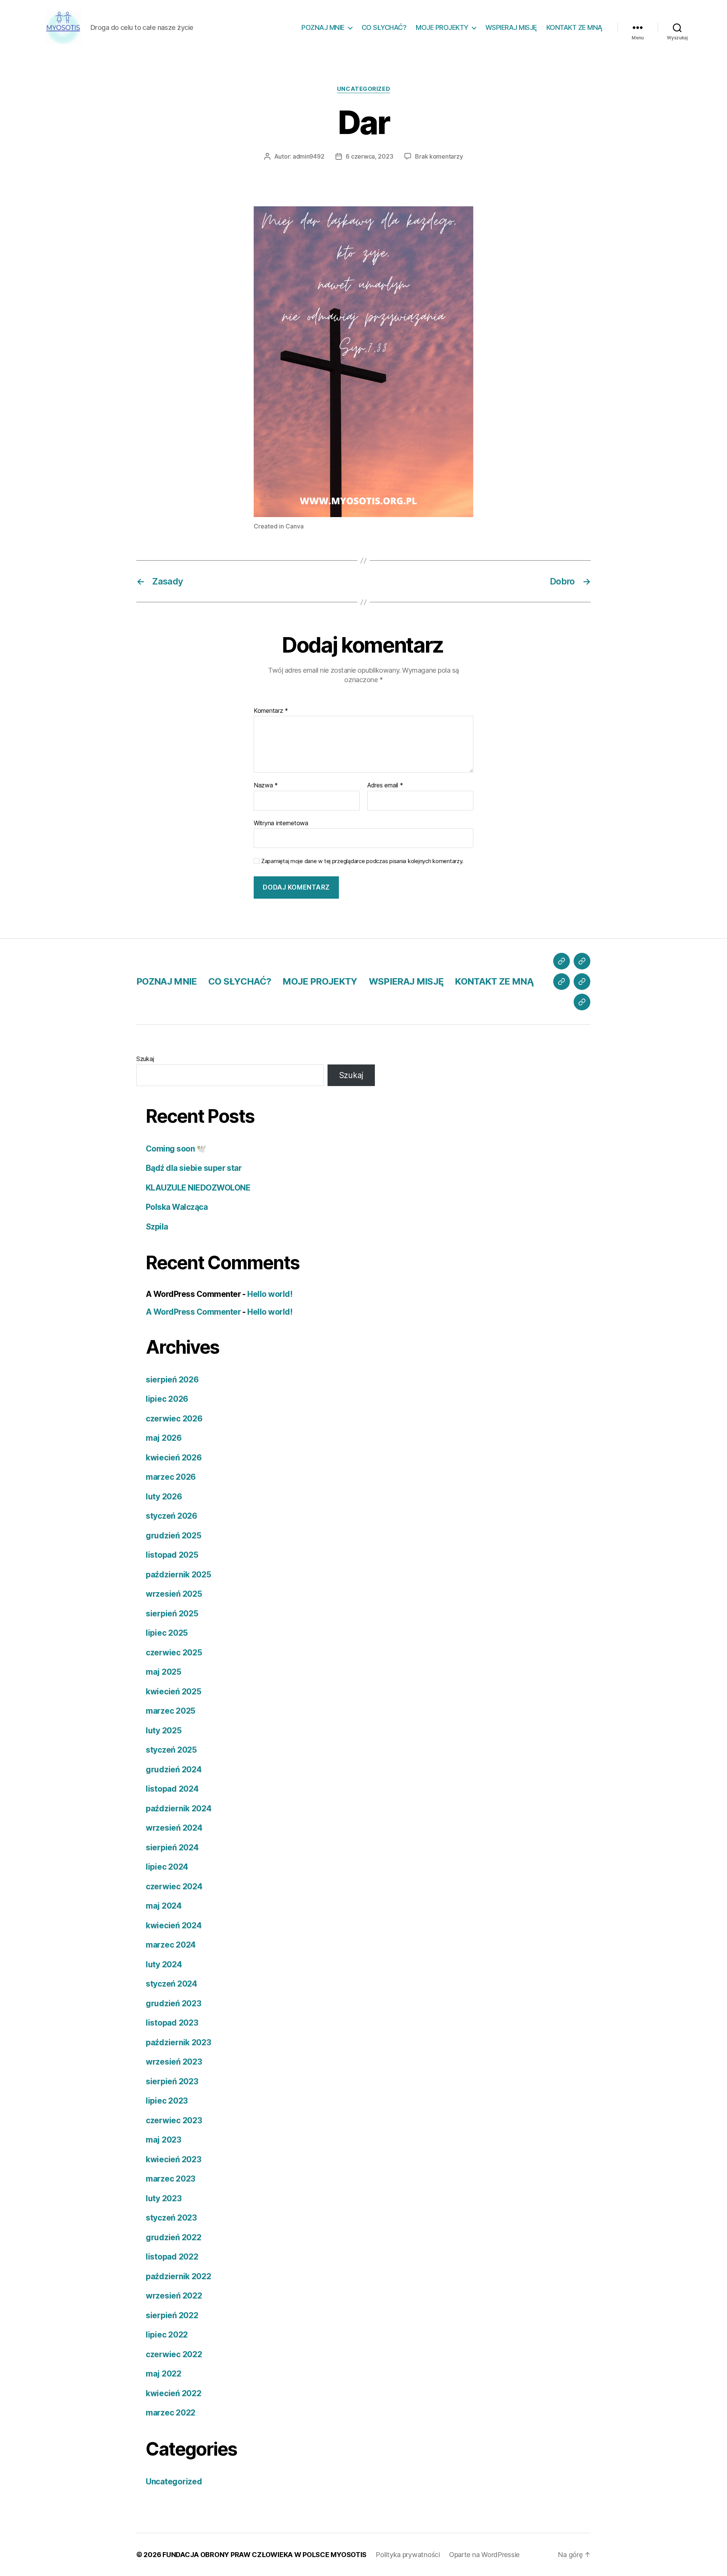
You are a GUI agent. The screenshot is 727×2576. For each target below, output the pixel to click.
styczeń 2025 (171, 1750)
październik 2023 (179, 2042)
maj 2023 (164, 2140)
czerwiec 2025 (174, 1653)
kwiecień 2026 (174, 1458)
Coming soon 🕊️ (176, 1149)
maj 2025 (164, 1672)
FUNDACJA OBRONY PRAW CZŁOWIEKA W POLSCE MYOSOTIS (264, 2555)
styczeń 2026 (172, 1516)
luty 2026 (164, 1497)
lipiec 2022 (167, 2335)
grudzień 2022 (174, 2237)
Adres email (385, 785)
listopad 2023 (172, 2023)
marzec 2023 (171, 2179)
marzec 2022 (171, 2413)
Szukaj (145, 1059)
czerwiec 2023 (174, 2120)
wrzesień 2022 (174, 2296)
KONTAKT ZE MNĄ (574, 27)
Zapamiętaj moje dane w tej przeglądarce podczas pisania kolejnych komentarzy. (362, 861)
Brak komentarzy (439, 156)
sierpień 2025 (172, 1614)
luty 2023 (164, 2198)
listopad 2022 (172, 2257)
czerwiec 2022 (174, 2354)
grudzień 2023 (174, 2003)
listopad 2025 (172, 1555)
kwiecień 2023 (174, 2159)
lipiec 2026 (167, 1399)
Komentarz (271, 711)
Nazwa (266, 785)
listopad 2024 (172, 1789)
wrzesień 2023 (174, 2062)
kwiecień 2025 (174, 1692)
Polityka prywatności (408, 2555)
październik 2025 (179, 1575)
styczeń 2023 (171, 2218)
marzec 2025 (171, 1711)
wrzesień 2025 (174, 1594)
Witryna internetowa (281, 823)
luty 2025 (164, 1731)
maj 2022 (164, 2374)
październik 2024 (179, 1808)
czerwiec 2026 (174, 1419)
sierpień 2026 (172, 1380)
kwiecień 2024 (174, 1925)
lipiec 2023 (167, 2101)
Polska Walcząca (177, 1207)
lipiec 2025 (167, 1633)
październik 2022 (179, 2276)
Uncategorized (363, 89)
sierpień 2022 (172, 2315)
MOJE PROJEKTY (442, 27)
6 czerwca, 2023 (369, 156)
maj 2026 (164, 1438)
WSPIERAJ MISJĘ (511, 27)
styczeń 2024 (172, 1984)
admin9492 (309, 156)
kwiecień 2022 (174, 2393)
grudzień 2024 (174, 1770)
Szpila (157, 1227)
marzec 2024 (171, 1945)
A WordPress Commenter (193, 1312)
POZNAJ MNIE (323, 27)
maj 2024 (164, 1906)
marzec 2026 (171, 1477)
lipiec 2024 (167, 1867)
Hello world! (270, 1294)
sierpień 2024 (172, 1847)
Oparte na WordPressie (484, 2555)
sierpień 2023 (172, 2081)
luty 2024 (164, 1964)
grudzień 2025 (174, 1536)
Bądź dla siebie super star (194, 1168)
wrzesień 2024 (174, 1828)
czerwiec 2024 (174, 1886)
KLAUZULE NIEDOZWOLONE (198, 1188)
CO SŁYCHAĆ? (384, 27)
